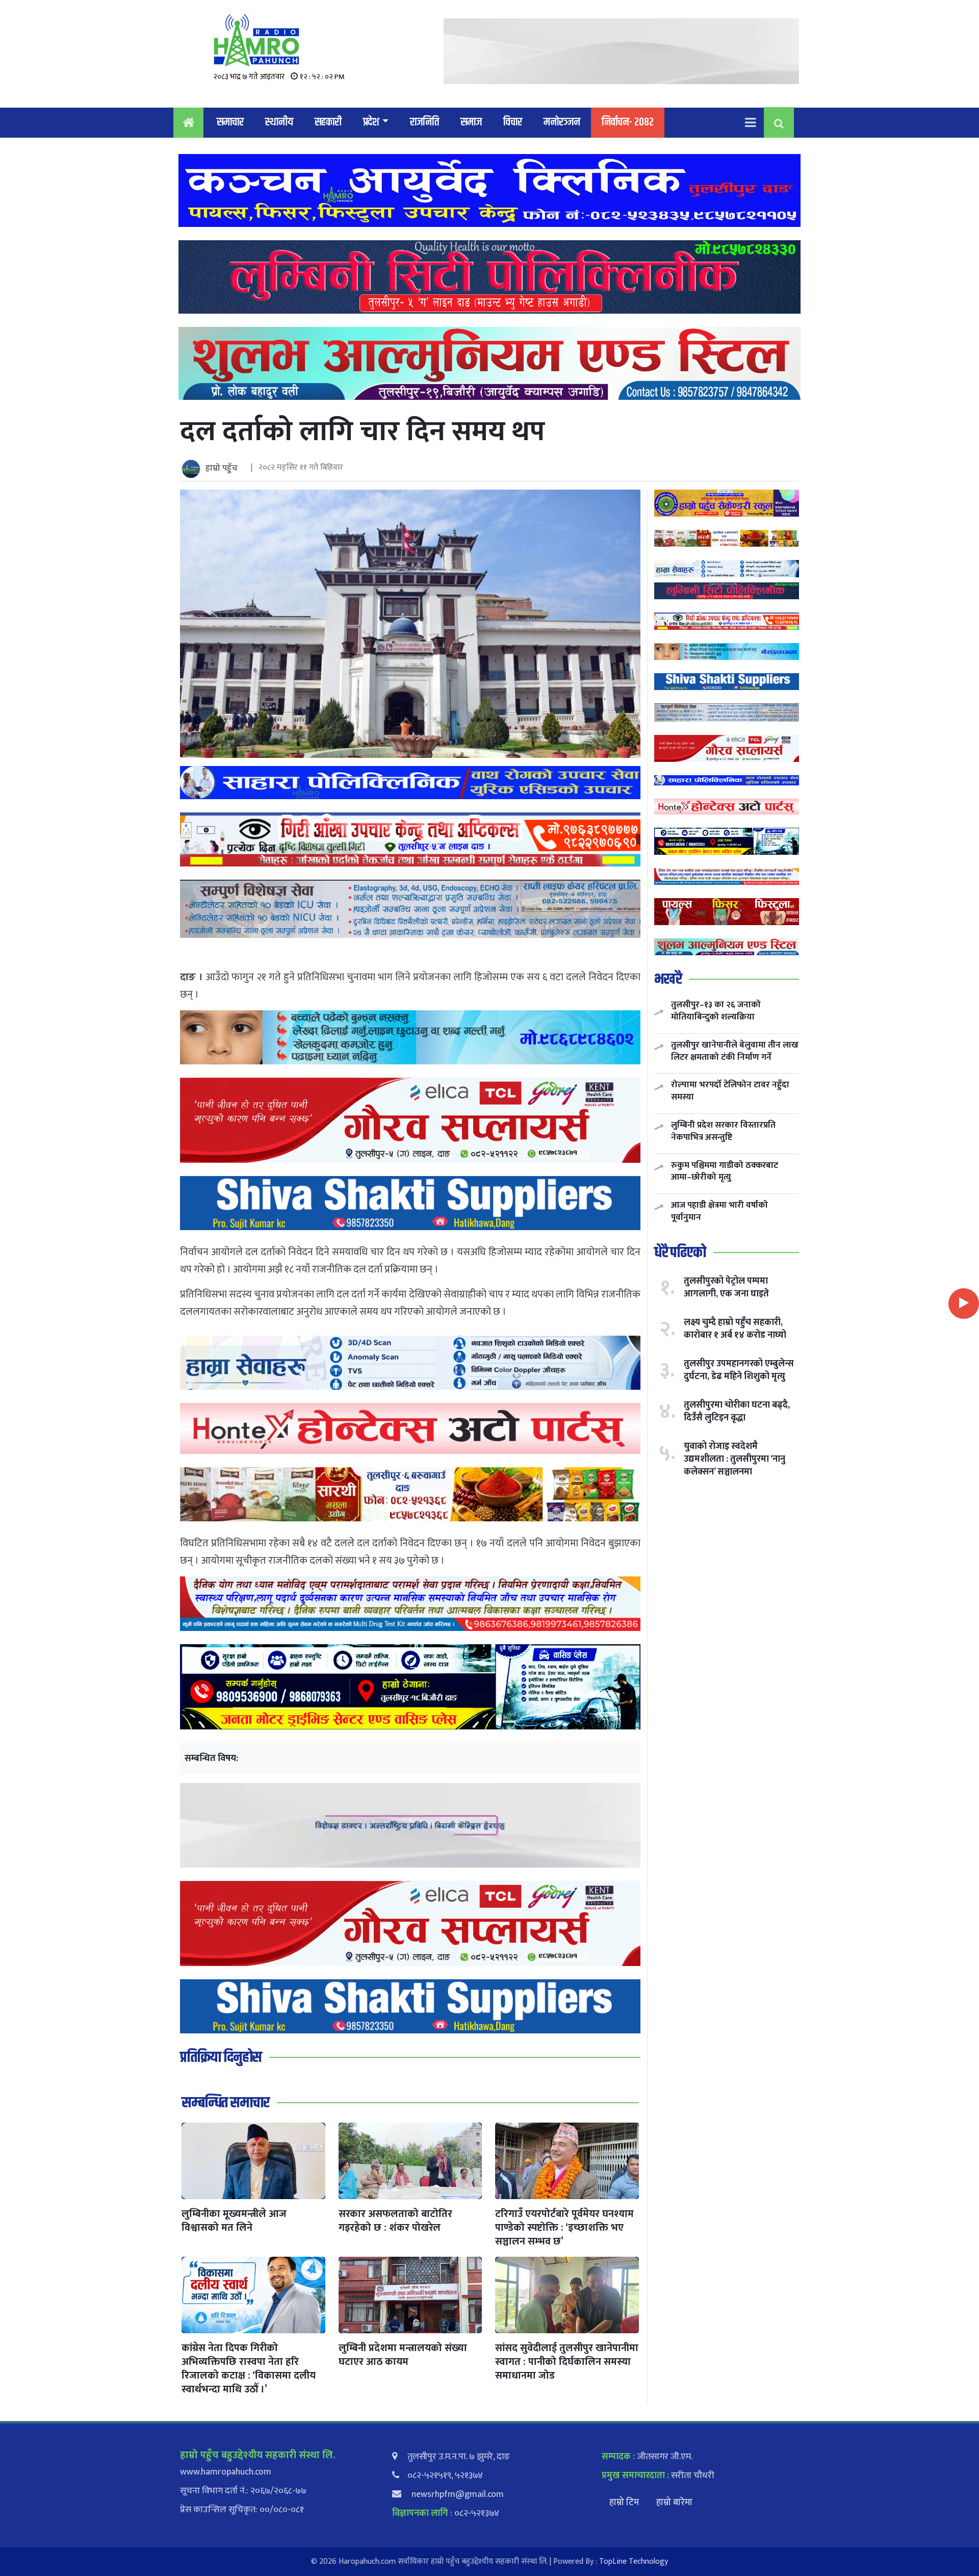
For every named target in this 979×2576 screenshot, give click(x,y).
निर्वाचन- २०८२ (628, 122)
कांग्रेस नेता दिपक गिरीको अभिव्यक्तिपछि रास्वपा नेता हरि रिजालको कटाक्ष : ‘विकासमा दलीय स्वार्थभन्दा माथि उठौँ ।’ (249, 2369)
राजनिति (424, 122)
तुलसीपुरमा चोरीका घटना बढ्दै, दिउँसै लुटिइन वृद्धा (737, 1411)
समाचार (230, 122)
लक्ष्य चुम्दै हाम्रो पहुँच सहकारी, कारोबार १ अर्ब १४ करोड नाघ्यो (735, 1328)
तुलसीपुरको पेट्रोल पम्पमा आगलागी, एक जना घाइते (726, 1287)
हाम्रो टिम (624, 2503)
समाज (471, 122)
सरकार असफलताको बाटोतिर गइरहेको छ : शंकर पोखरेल (395, 2221)
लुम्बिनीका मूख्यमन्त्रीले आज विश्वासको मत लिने (234, 2221)
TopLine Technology (634, 2561)
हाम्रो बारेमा (674, 2503)
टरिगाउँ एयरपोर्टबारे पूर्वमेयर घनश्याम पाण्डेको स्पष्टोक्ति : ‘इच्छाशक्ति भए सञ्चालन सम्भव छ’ (564, 2228)
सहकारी (328, 122)
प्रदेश (371, 122)
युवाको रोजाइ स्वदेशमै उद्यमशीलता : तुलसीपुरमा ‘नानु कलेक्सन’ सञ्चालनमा (735, 1459)
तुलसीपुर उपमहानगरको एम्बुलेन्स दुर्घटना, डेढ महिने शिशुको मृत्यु (739, 1370)
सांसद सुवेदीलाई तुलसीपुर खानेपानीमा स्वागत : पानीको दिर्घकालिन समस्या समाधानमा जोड (567, 2362)
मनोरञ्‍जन (562, 122)
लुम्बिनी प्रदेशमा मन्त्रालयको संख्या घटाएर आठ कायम (403, 2355)
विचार (513, 122)
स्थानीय (279, 122)
